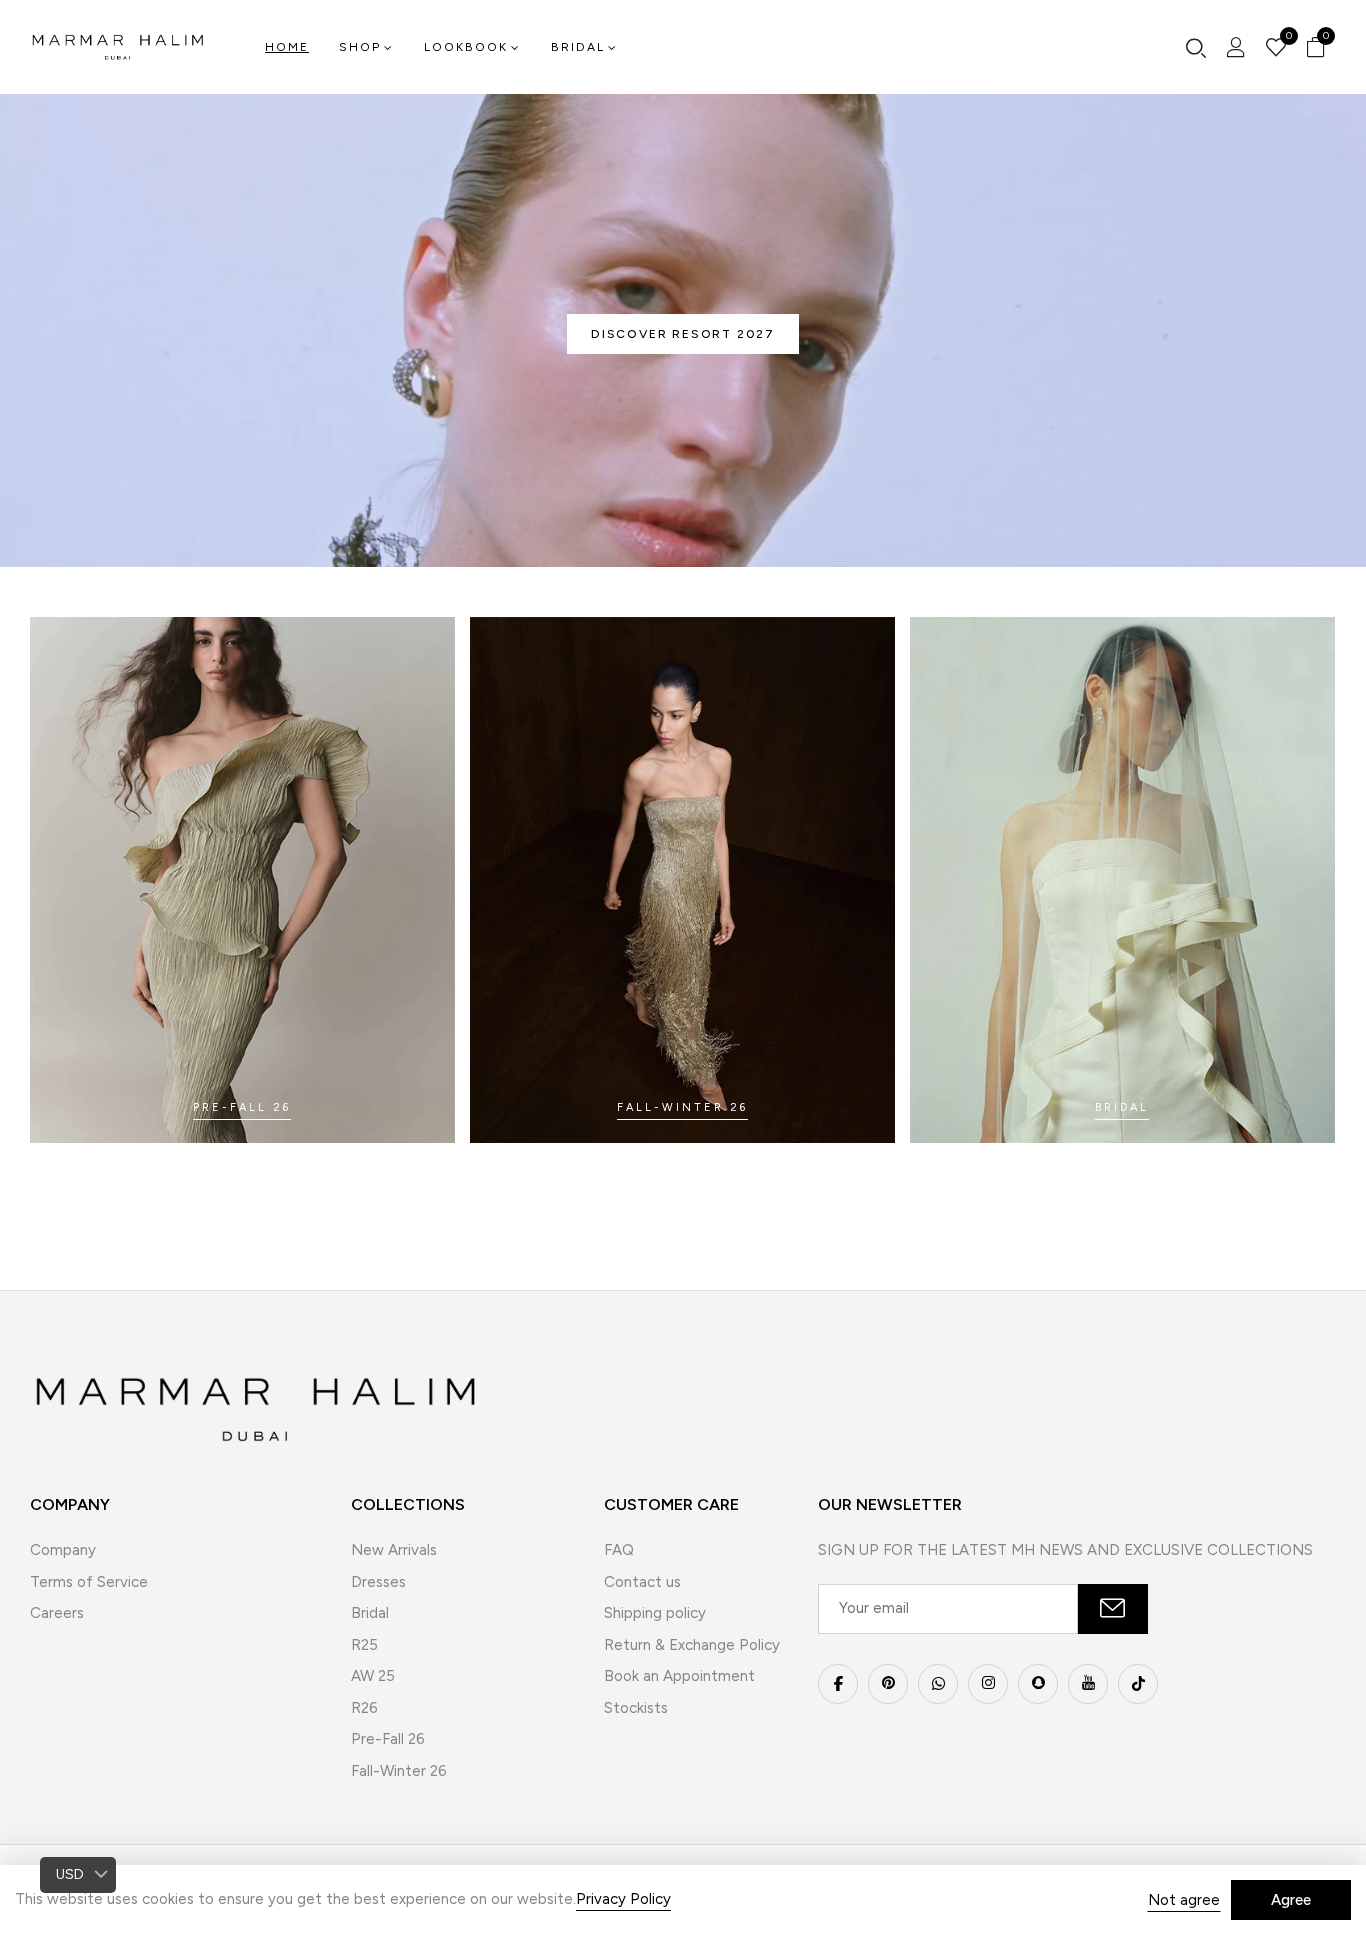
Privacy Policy (623, 1899)
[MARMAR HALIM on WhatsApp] (938, 1684)
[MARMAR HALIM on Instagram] (988, 1684)
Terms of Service (89, 1582)
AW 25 (373, 1676)
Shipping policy (655, 1613)
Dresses (378, 1582)
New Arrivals (394, 1550)
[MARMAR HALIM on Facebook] (838, 1684)
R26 (364, 1708)
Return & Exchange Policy (692, 1645)
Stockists (636, 1708)
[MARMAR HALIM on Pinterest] (888, 1684)
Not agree (1184, 1900)
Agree (1291, 1900)
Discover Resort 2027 (683, 334)
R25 (364, 1645)
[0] (1276, 49)
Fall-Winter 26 (399, 1771)
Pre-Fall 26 (388, 1739)
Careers (57, 1613)
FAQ (619, 1550)
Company (63, 1550)
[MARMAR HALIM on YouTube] (1088, 1684)
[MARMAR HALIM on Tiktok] (1138, 1684)
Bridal (370, 1613)
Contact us (642, 1582)
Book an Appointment (679, 1676)
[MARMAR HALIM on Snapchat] (1038, 1684)
